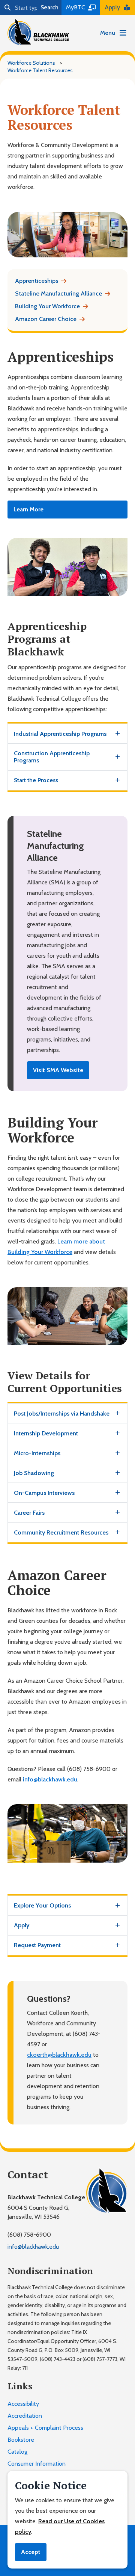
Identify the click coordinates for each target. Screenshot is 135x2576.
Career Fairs (29, 1513)
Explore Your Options (42, 1905)
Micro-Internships (37, 1453)
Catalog (17, 2452)
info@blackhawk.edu (50, 1779)
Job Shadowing (34, 1473)
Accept (31, 2552)
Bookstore (21, 2440)
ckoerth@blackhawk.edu (59, 2055)
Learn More (28, 509)
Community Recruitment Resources (61, 1532)
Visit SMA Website (58, 1070)
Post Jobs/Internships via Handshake (62, 1414)
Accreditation (25, 2416)
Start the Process (36, 780)
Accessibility (23, 2404)
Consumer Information (37, 2464)
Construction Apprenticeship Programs (52, 757)
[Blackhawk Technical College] (38, 32)
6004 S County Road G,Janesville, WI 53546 (38, 2212)
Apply (22, 1925)
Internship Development (46, 1433)
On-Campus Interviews (44, 1493)
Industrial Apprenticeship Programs (60, 734)
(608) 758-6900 (29, 2235)
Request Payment (37, 1945)
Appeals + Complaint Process (45, 2428)
